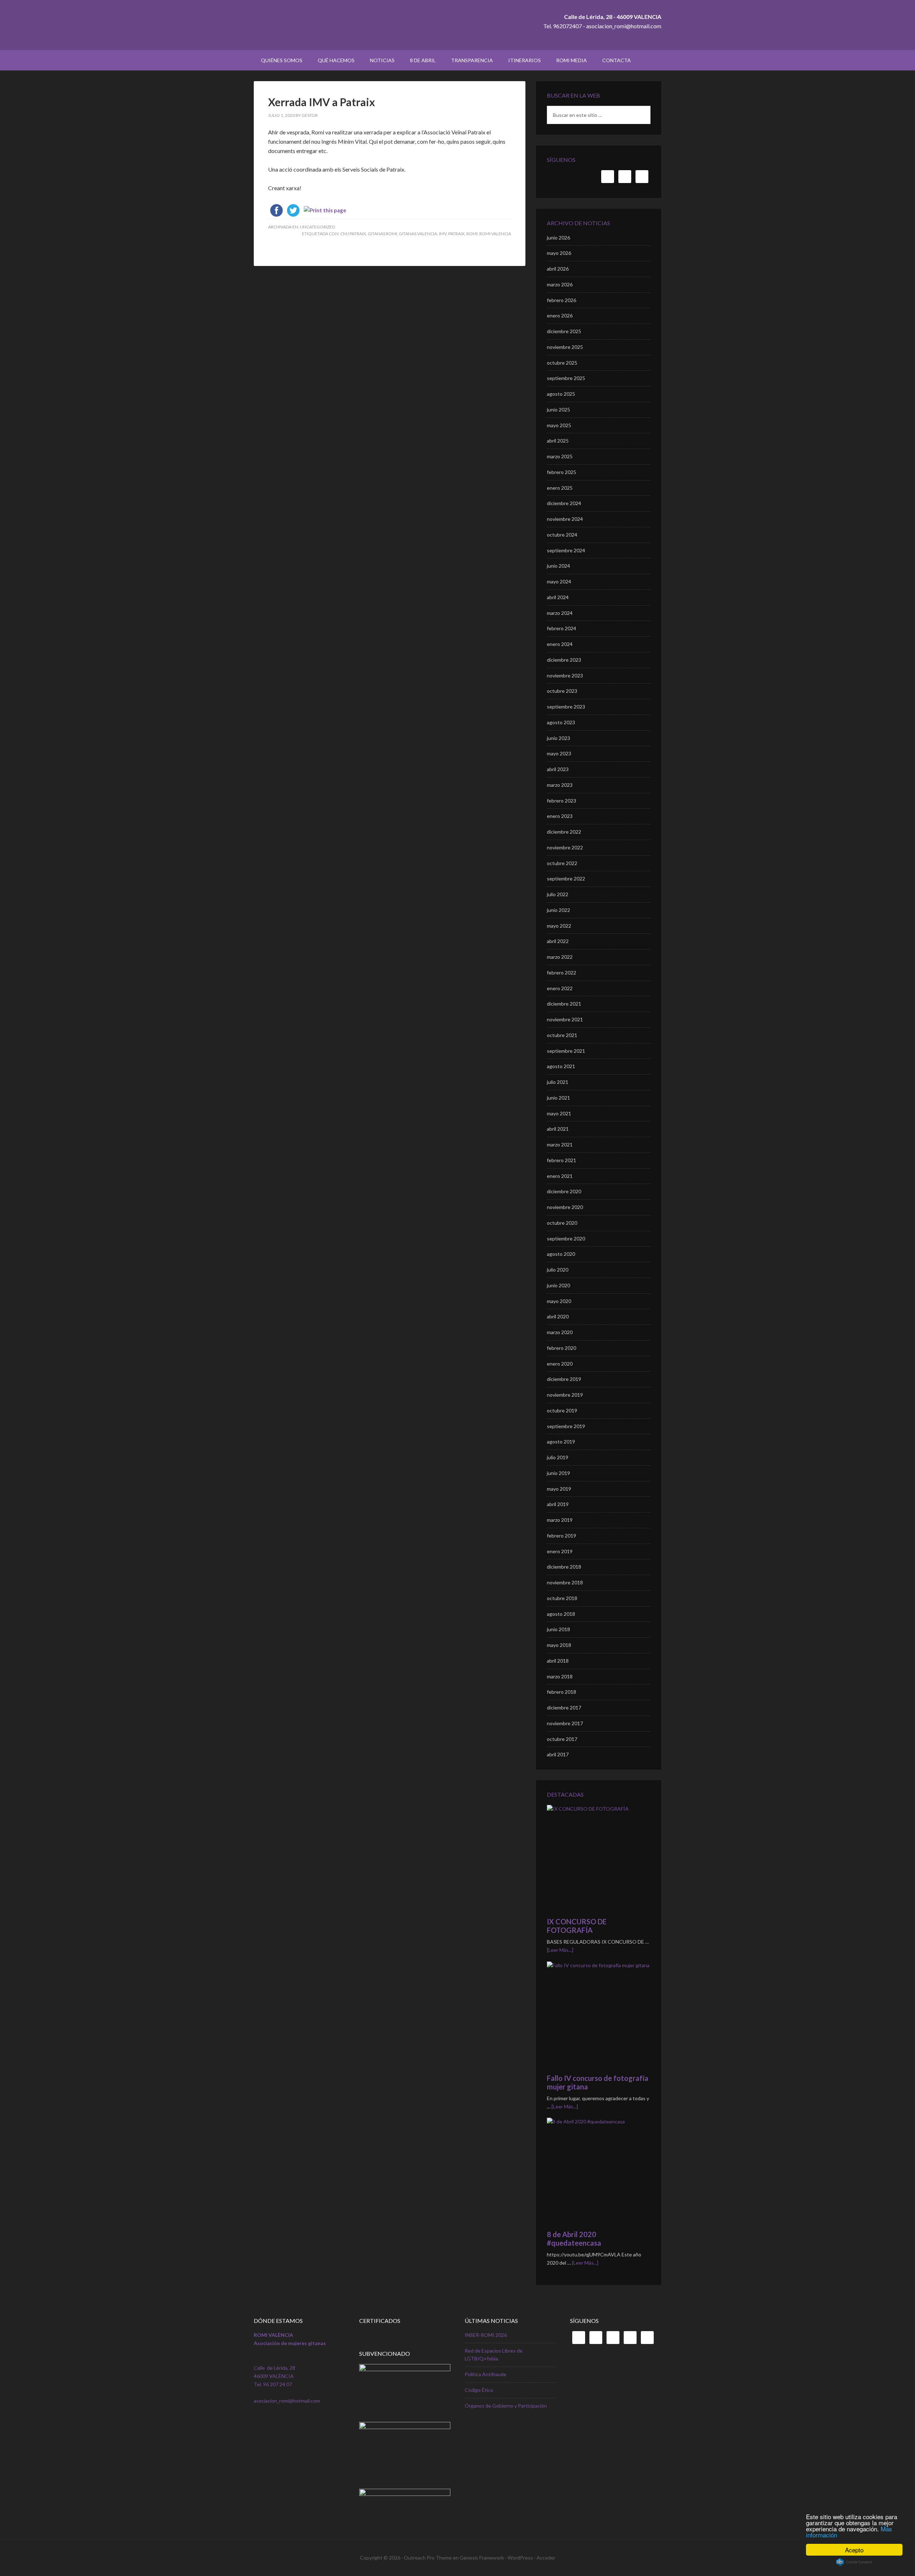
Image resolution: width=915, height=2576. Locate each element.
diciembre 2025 (564, 331)
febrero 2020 (562, 1348)
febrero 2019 (562, 1536)
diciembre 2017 (564, 1708)
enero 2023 (560, 816)
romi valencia (495, 234)
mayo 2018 (559, 1645)
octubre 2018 (562, 1598)
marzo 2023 (560, 785)
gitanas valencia (418, 234)
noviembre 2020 (565, 1207)
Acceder (546, 2558)
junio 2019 (558, 1473)
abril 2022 (558, 941)
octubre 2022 (562, 863)
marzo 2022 (560, 957)
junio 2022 (558, 910)
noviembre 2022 (565, 847)
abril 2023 (558, 769)
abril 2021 (558, 1129)
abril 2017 (558, 1754)
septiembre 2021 (566, 1051)
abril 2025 (558, 441)
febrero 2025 (562, 472)
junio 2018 (558, 1629)
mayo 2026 (559, 253)
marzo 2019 (560, 1520)
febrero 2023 (562, 801)
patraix (456, 234)
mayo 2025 (559, 425)
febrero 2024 (562, 628)
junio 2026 (558, 238)
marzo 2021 (560, 1144)
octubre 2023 (562, 691)
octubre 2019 (562, 1410)
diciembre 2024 (564, 503)
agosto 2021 (561, 1066)
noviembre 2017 (565, 1723)
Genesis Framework (482, 2558)
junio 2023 (558, 738)
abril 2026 (558, 269)
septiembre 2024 (566, 550)
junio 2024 (558, 566)
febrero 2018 (562, 1692)
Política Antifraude (486, 2374)
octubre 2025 (562, 363)
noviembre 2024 (565, 519)
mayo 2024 (559, 581)
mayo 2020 (559, 1301)
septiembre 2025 (566, 378)
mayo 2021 (559, 1113)
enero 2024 (560, 644)
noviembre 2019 (565, 1395)
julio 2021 (558, 1082)
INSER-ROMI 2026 (486, 2335)
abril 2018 (558, 1661)
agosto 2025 (561, 394)
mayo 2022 (559, 926)
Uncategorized (317, 227)
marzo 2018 (560, 1676)
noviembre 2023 (565, 675)
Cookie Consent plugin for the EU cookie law (854, 2562)
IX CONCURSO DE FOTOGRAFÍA (577, 1926)
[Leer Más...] (560, 1950)
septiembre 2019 (566, 1426)
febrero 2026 (562, 300)
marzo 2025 (560, 456)
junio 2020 (558, 1285)
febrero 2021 (562, 1160)
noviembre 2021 (565, 1019)
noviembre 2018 (565, 1582)
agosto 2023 (561, 722)
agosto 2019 (561, 1442)
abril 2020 (558, 1316)
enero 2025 (560, 488)
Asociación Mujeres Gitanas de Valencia (315, 25)
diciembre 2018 (564, 1567)
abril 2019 (558, 1504)
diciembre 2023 (564, 660)
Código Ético (479, 2390)
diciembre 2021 (564, 1004)
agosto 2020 (561, 1254)
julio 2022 (558, 894)
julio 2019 (558, 1457)
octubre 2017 (562, 1739)
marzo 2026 (560, 284)
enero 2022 (560, 988)
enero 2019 (560, 1551)
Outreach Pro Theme (428, 2558)
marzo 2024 (560, 613)
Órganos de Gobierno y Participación (506, 2406)
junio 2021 (558, 1098)
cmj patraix (353, 234)
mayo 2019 (559, 1489)
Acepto (854, 2550)
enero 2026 (560, 315)
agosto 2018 (561, 1614)
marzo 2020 (560, 1332)
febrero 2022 (562, 973)
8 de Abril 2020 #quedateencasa (574, 2239)
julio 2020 (558, 1270)
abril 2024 (558, 597)
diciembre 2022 (564, 832)
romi (472, 234)
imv (443, 234)
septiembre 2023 (566, 707)
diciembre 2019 (564, 1379)
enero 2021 (560, 1176)
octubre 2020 (562, 1223)
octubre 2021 (562, 1035)
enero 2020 (560, 1364)
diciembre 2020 (564, 1191)
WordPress (520, 2558)
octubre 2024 (562, 535)
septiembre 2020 (566, 1238)
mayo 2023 (559, 753)
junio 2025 (558, 409)
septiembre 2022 (566, 879)
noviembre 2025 (565, 347)
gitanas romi (382, 234)
